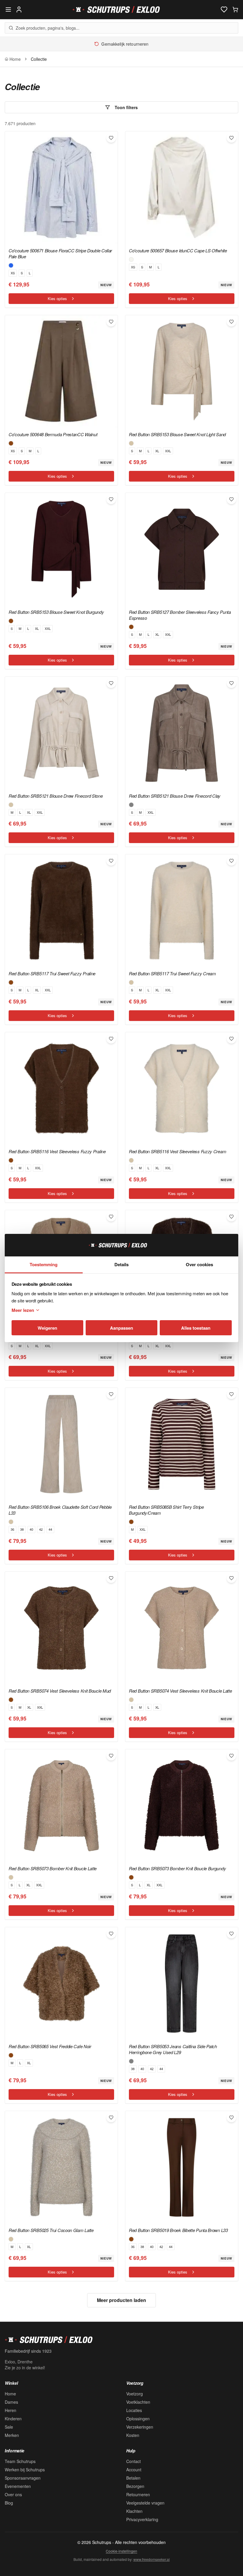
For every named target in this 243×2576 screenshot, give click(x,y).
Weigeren (47, 1328)
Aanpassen (121, 1328)
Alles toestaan (196, 1328)
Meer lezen (23, 1310)
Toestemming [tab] (44, 1264)
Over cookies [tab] (199, 1264)
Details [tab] (121, 1264)
